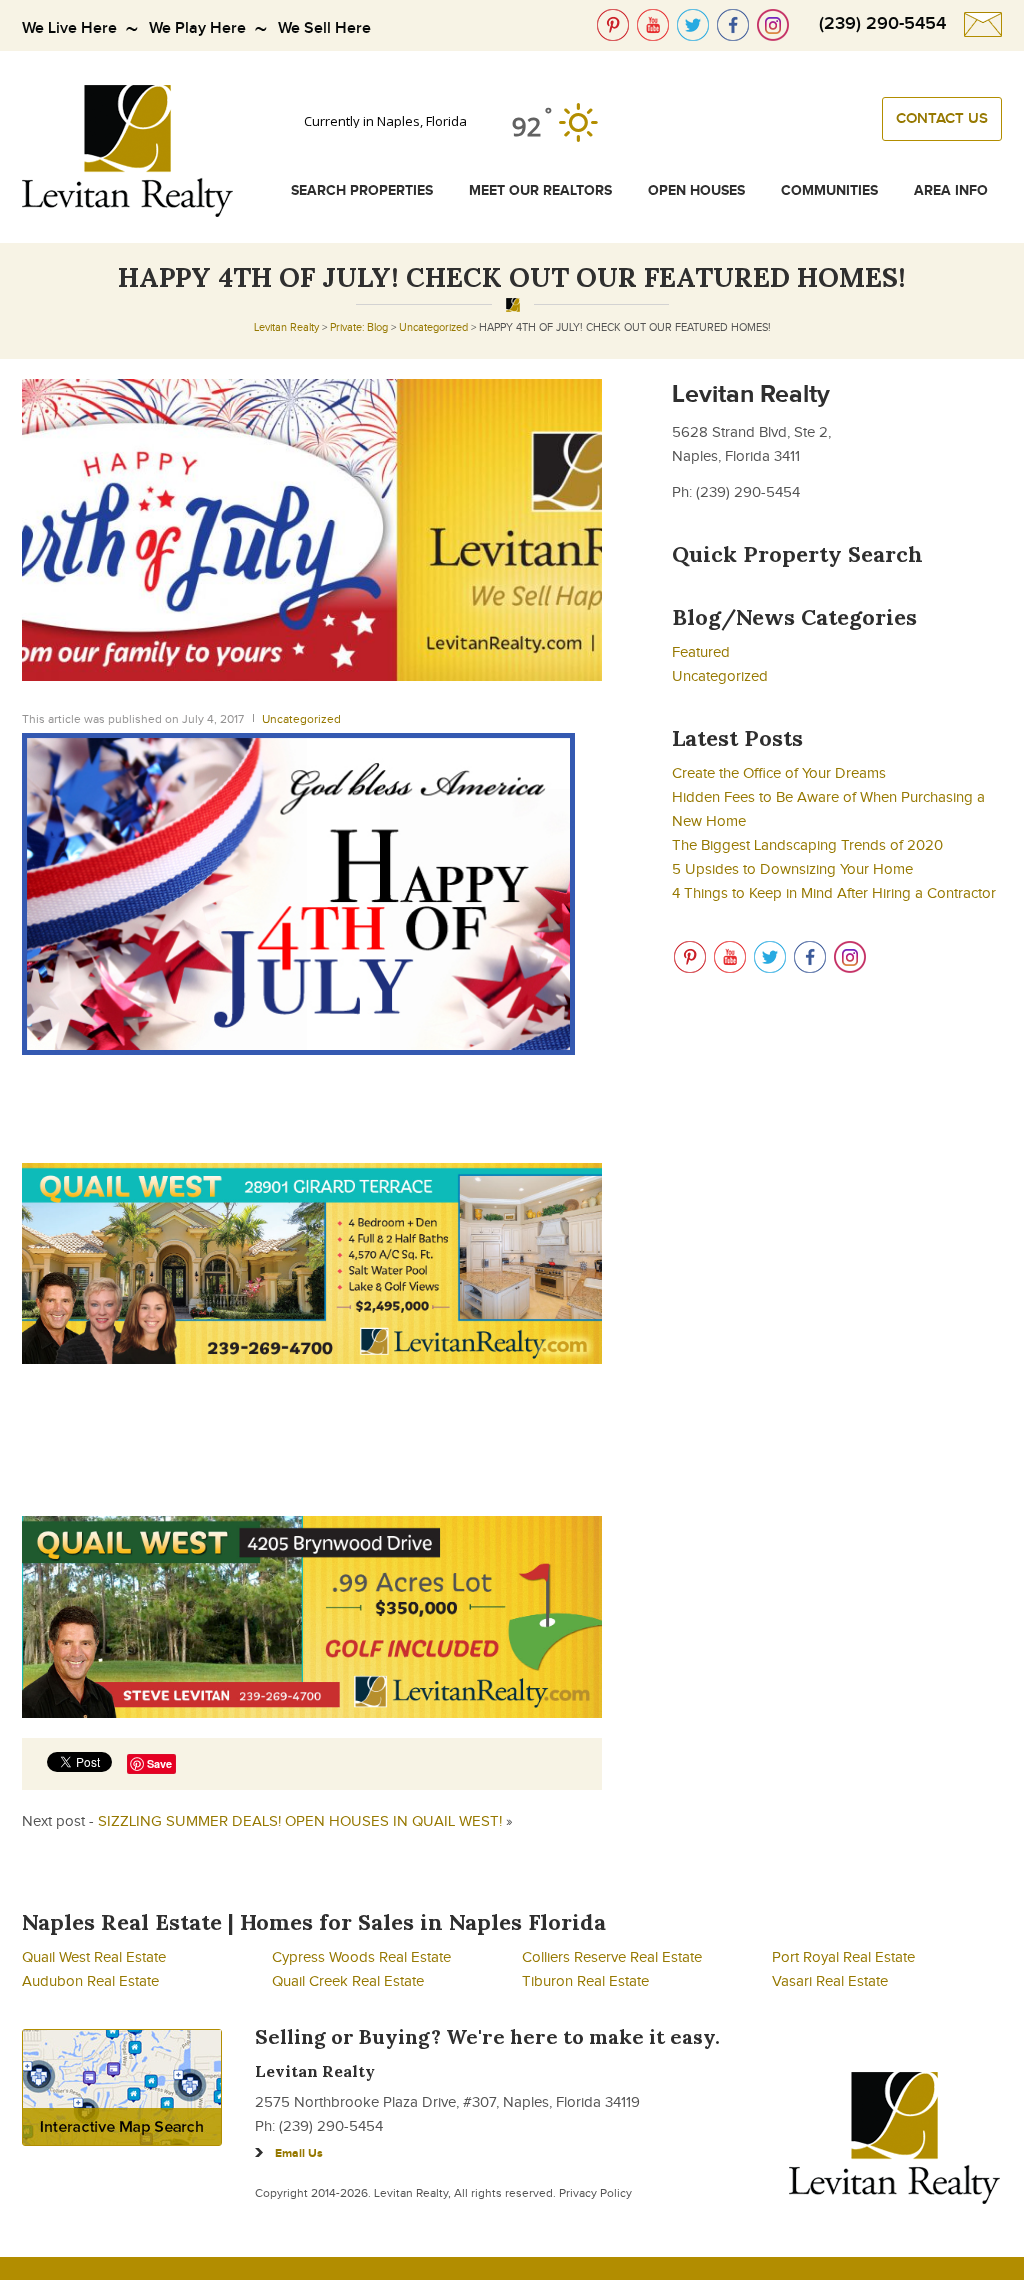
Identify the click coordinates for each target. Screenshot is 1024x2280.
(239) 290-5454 (882, 24)
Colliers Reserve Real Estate (612, 1957)
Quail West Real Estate (94, 1957)
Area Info (951, 190)
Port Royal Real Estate (843, 1957)
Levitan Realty (286, 327)
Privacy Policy (595, 2193)
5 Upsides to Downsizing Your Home (792, 869)
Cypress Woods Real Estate (361, 1957)
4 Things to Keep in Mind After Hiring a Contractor (834, 893)
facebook (733, 25)
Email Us (299, 2153)
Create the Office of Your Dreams (779, 773)
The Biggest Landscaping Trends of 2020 (807, 845)
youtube (653, 25)
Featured (701, 652)
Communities (829, 190)
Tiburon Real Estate (585, 1981)
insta (773, 25)
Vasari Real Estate (830, 1981)
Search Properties (362, 190)
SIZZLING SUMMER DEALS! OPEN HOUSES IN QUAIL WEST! (300, 1821)
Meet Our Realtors (540, 190)
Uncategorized (433, 327)
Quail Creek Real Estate (348, 1981)
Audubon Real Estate (90, 1981)
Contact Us (942, 119)
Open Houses (696, 190)
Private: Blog (359, 327)
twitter (693, 25)
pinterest (613, 25)
